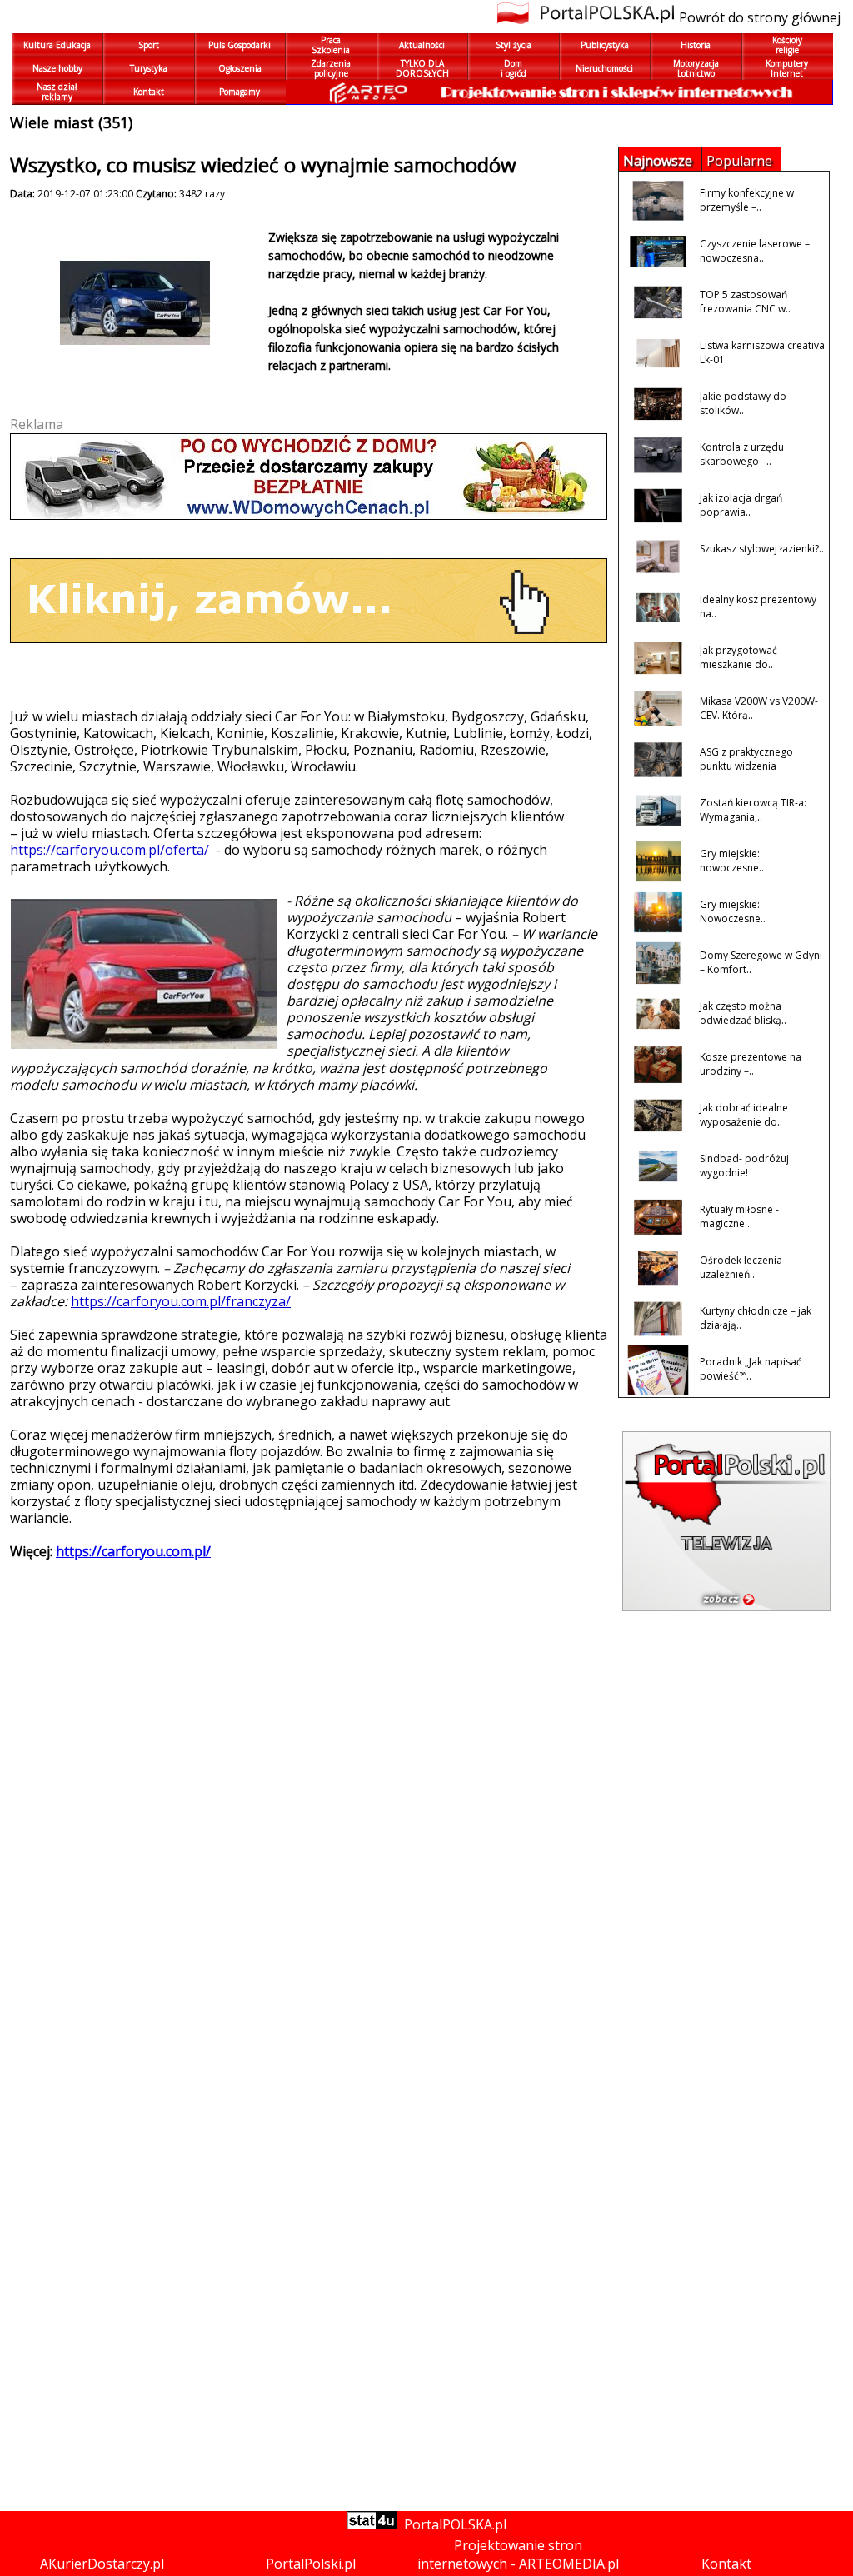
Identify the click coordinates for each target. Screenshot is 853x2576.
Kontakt (726, 2564)
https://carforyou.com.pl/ (133, 1551)
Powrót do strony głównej (760, 17)
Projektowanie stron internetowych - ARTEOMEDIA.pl (518, 2554)
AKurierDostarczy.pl (102, 2564)
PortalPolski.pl (311, 2564)
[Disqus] (302, 1851)
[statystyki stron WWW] (372, 2524)
